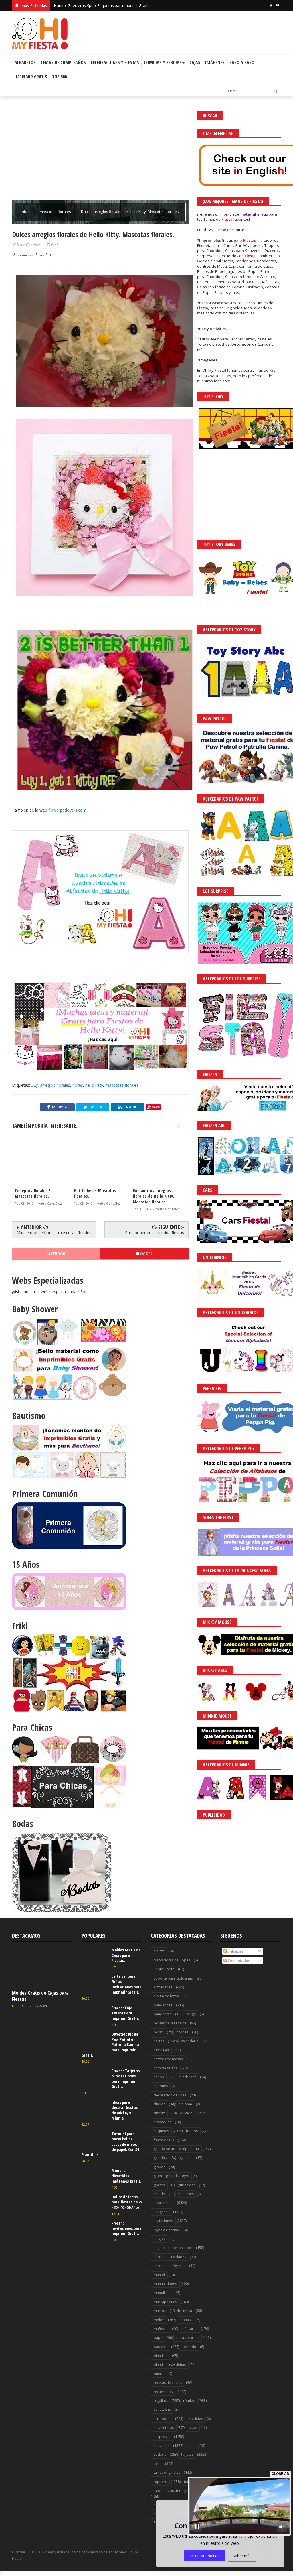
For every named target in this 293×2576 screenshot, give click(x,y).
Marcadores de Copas (172, 1960)
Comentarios (238, 1961)
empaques (162, 2122)
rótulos (189, 2401)
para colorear (188, 2338)
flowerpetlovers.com (67, 810)
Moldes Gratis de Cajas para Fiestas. (40, 1996)
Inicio (26, 212)
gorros (159, 2185)
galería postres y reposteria (176, 2149)
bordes (182, 2032)
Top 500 (59, 77)
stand (191, 2446)
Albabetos (25, 62)
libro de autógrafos (170, 2266)
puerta (159, 2374)
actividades (163, 1987)
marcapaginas (165, 2302)
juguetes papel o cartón (173, 2248)
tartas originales (167, 2472)
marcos (160, 2311)
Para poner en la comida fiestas (155, 1233)
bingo (191, 2014)
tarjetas (187, 2454)
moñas (185, 2320)
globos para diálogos (171, 2176)
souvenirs (162, 2446)
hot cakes (186, 2194)
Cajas (195, 62)
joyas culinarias (166, 2230)
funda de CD (164, 2140)
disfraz (159, 2113)
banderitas (163, 2014)
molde (159, 2320)
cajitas (159, 2041)
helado (159, 2194)
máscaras (189, 2329)
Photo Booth (164, 1969)
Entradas (235, 1951)
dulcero (186, 2113)
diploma (185, 2104)
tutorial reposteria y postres (177, 2491)
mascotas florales (56, 212)
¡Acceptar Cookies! (204, 2556)
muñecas (161, 2329)
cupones (161, 2086)
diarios (159, 2104)
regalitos (161, 2401)
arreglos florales (55, 1085)
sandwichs (162, 2409)
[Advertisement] (100, 151)
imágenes (162, 2212)
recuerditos (163, 2392)
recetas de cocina (168, 2383)
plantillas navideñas (170, 2365)
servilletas (195, 2419)
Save (156, 1107)
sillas (193, 2428)
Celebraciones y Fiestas (115, 62)
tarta (158, 2464)
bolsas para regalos (170, 2023)
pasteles (161, 2347)
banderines (163, 2005)
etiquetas (161, 2131)
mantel (159, 2275)
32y (34, 1085)
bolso (158, 2032)
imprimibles (163, 2203)
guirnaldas (187, 2185)
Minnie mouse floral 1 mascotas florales (54, 1233)
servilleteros (164, 2428)
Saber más (242, 2556)
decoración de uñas (170, 2095)
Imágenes (215, 62)
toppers (160, 2482)
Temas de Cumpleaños (63, 62)
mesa (188, 2311)
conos (159, 2077)
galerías (160, 2158)
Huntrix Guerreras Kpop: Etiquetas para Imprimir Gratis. (102, 8)
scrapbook (163, 2419)
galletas (186, 2158)
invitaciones (163, 2221)
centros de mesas (168, 2059)
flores (78, 1085)
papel (158, 2338)
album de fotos (166, 1996)
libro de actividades (170, 2257)
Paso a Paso (242, 62)
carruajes (161, 2050)
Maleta (159, 1951)
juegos (159, 2239)
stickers (160, 2454)
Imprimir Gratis (31, 77)
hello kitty (94, 1085)
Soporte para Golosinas (173, 1978)
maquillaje (162, 2293)
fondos (192, 2131)
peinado (189, 2347)
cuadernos (188, 2077)
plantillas (161, 2356)
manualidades (165, 2284)
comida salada (166, 2068)
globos (159, 2167)
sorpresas (162, 2437)
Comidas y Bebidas (163, 62)
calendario (190, 2041)
